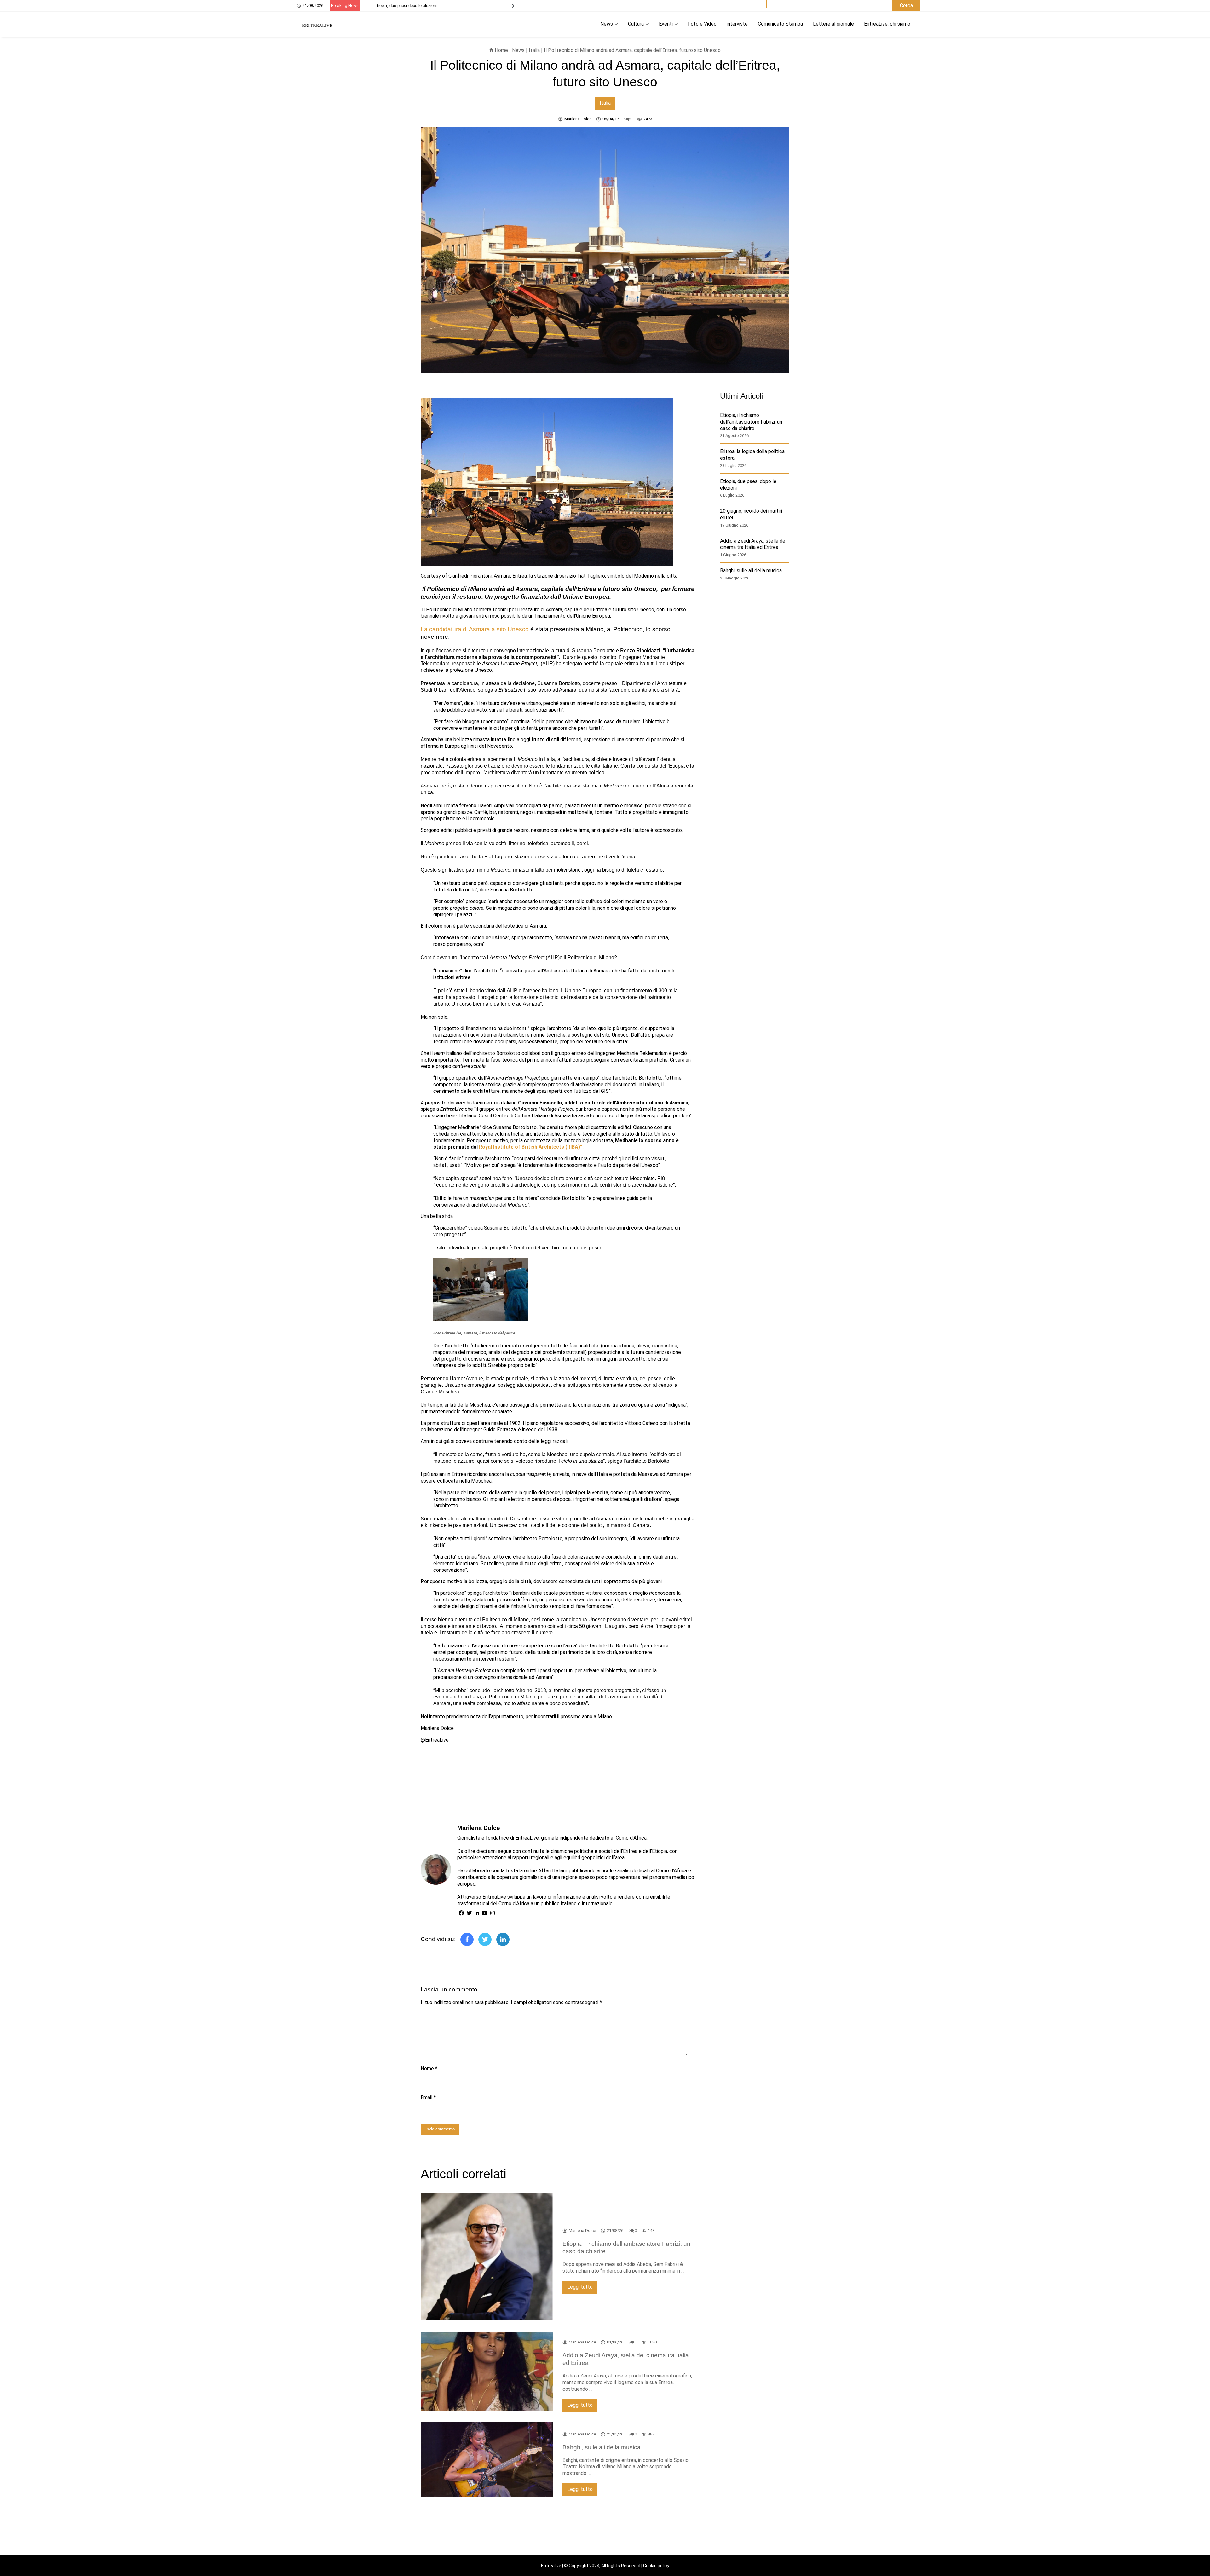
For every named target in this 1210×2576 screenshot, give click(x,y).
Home (501, 50)
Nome (429, 2069)
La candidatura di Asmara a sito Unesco (475, 629)
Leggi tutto (580, 2287)
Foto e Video (702, 24)
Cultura (636, 24)
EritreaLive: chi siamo (887, 24)
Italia (534, 50)
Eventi (666, 24)
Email (428, 2098)
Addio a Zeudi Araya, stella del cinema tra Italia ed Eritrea (427, 6)
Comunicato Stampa (780, 24)
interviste (737, 24)
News (607, 24)
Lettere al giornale (833, 24)
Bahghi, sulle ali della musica (751, 571)
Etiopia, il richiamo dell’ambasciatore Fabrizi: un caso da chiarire (751, 422)
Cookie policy (656, 2566)
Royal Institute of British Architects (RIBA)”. (531, 1147)
